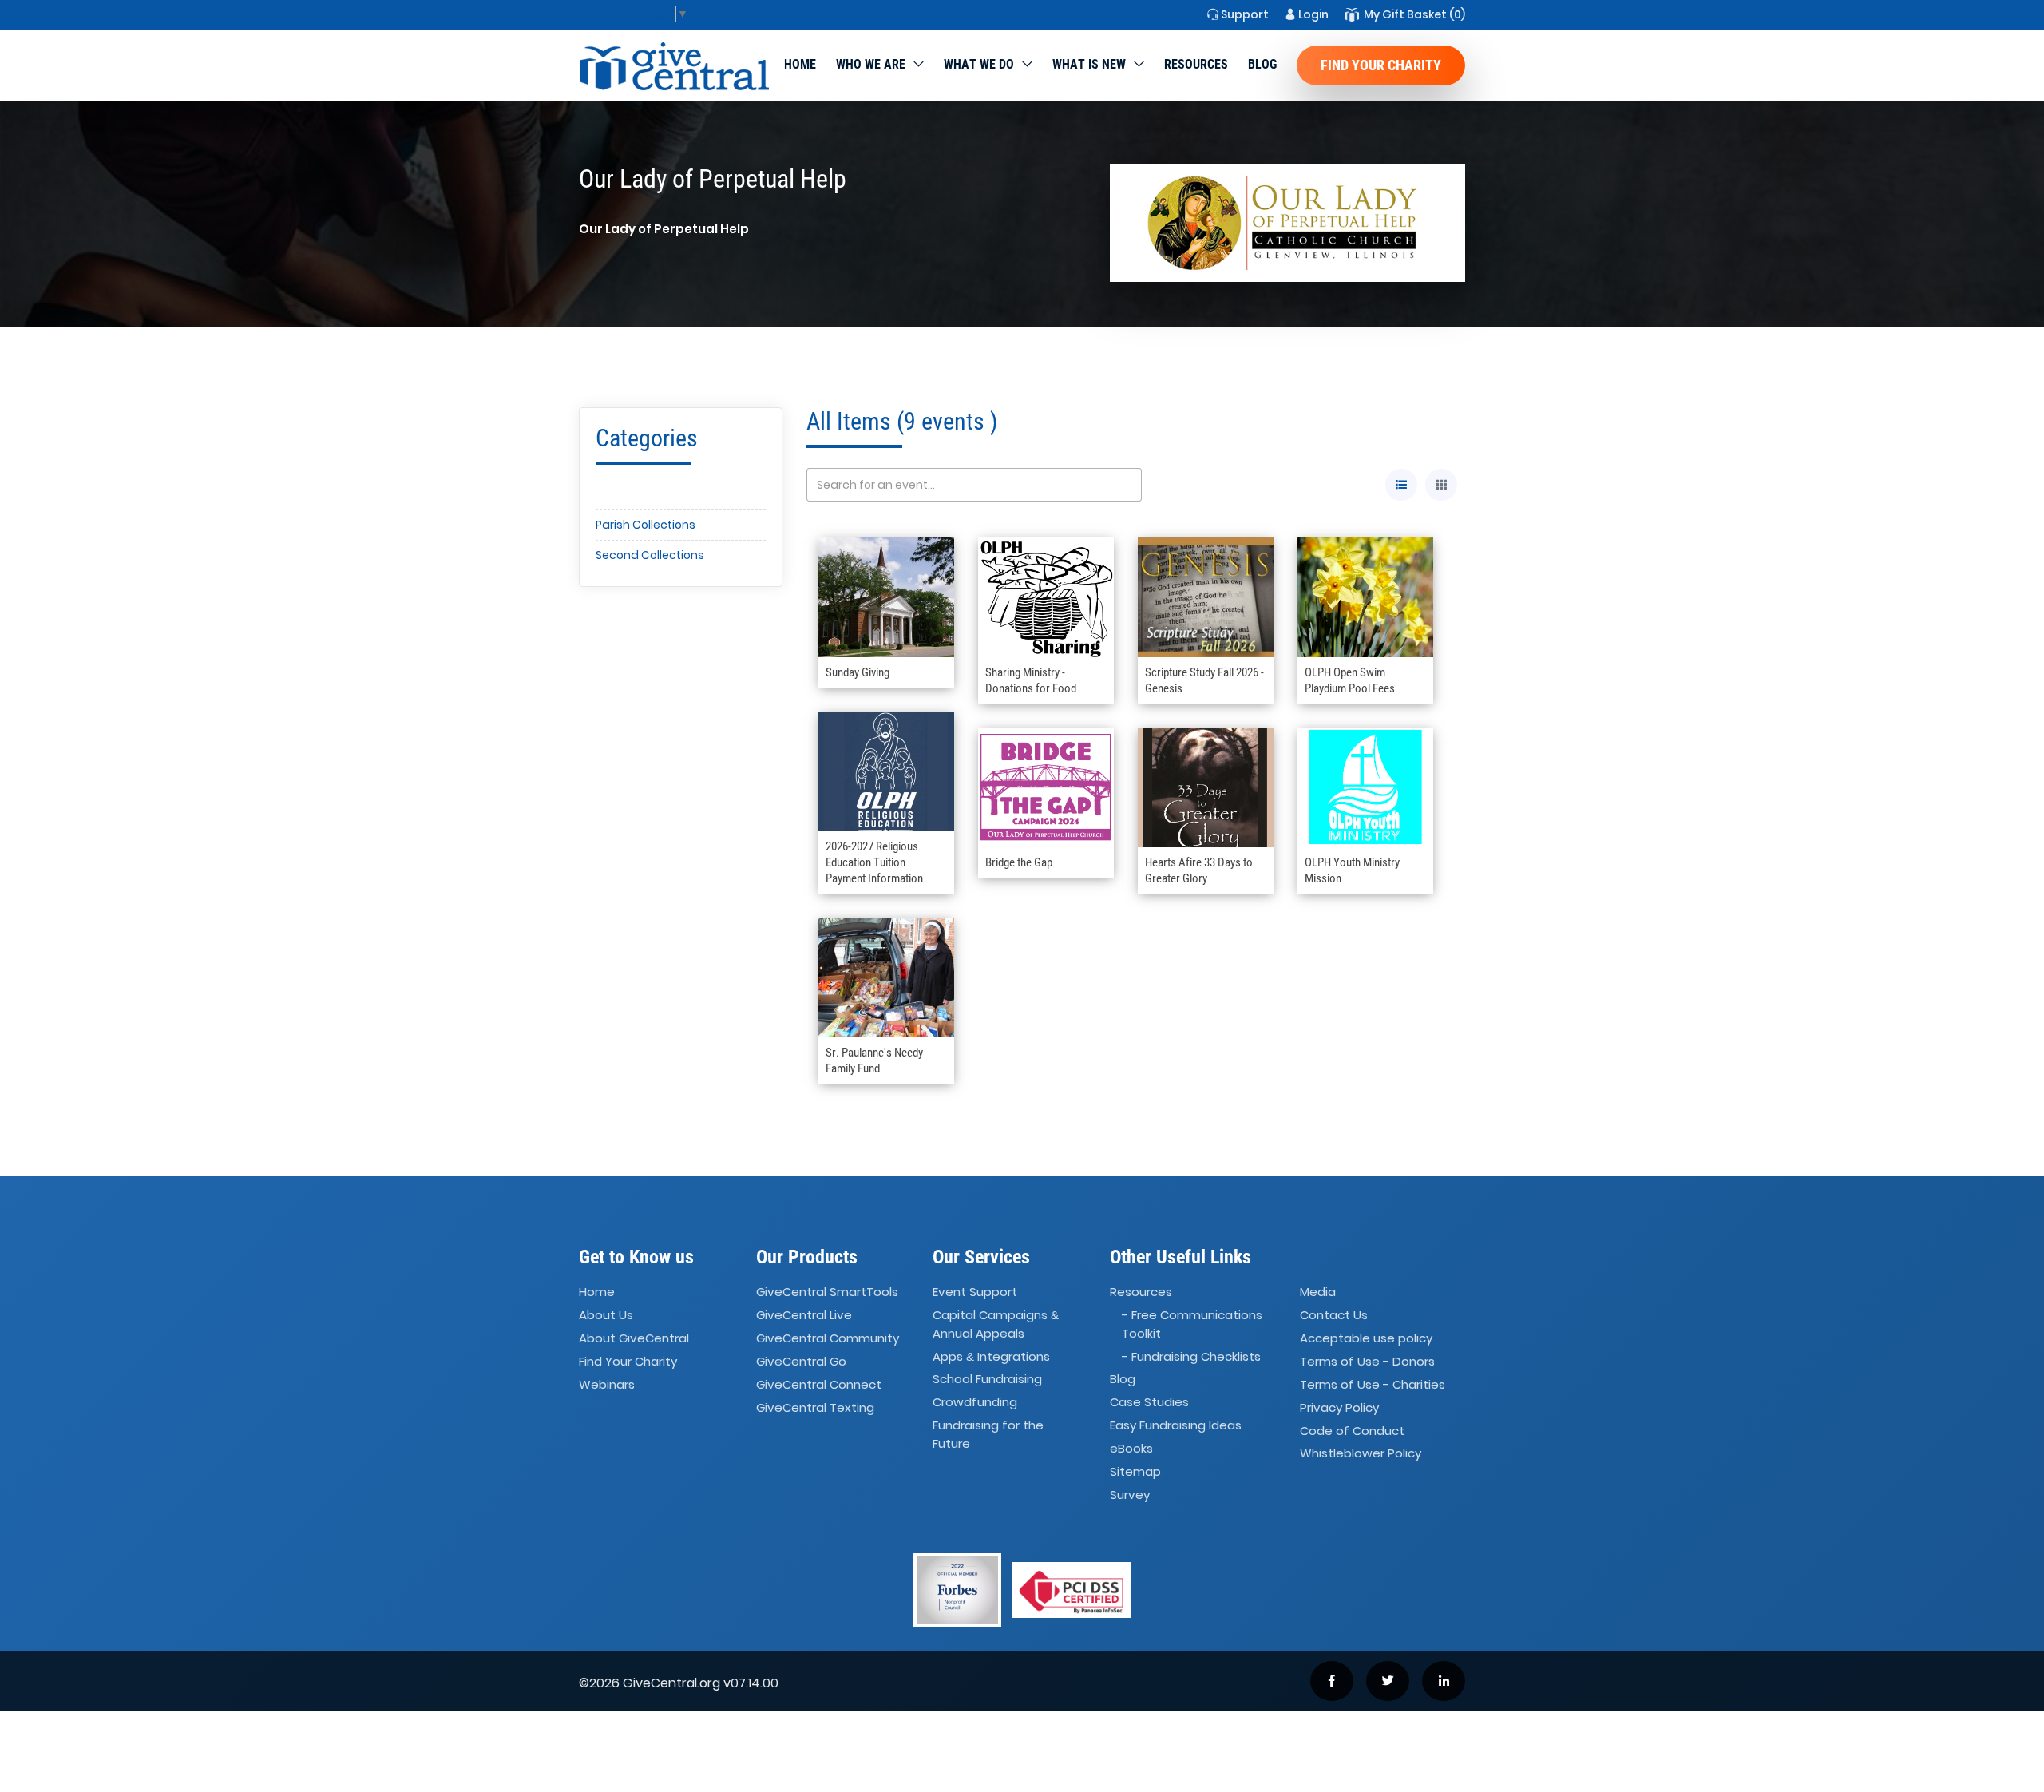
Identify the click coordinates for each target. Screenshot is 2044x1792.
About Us (606, 1315)
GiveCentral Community (828, 1338)
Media (1318, 1292)
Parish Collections (646, 525)
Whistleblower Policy (1361, 1454)
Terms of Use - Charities (1373, 1384)
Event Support (975, 1292)
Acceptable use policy (1366, 1338)
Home (800, 64)
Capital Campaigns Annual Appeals (996, 1324)
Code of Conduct (1352, 1431)
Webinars (607, 1384)
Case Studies (1149, 1403)
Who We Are (871, 64)
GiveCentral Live (804, 1315)
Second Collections (650, 555)
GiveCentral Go (801, 1361)
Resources (1196, 64)
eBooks (1131, 1448)
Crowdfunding (975, 1403)
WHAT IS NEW (1089, 64)
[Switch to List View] (1401, 485)
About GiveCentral (634, 1338)
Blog (1262, 64)
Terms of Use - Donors (1367, 1361)
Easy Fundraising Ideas (1176, 1425)
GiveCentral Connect (819, 1384)
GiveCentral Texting (815, 1407)
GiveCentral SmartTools (827, 1292)
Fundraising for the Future (988, 1434)
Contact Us (1334, 1315)
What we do (979, 64)
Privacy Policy (1339, 1407)
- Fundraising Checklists (1191, 1356)
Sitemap (1135, 1471)
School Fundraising (987, 1380)
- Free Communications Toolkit (1192, 1324)
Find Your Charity (1381, 65)
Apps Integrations (991, 1356)
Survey (1130, 1495)
